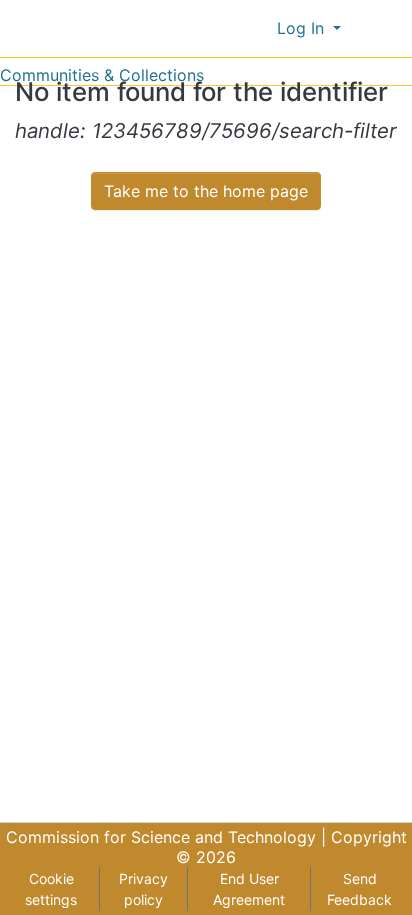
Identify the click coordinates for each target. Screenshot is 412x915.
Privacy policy (143, 889)
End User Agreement (249, 889)
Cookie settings (51, 889)
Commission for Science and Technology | (168, 837)
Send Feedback (359, 889)
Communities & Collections (102, 75)
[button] (257, 28)
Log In (303, 28)
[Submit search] (228, 28)
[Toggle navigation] (384, 28)
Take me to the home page (206, 191)
